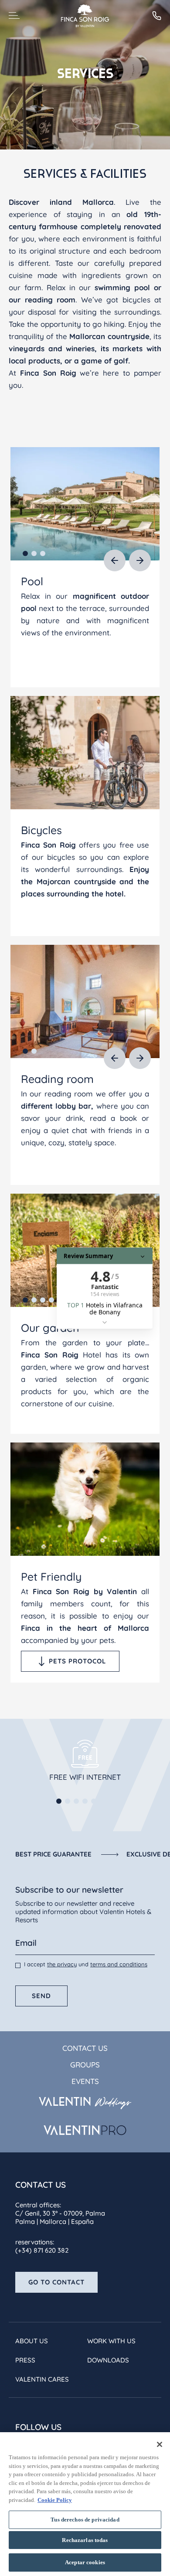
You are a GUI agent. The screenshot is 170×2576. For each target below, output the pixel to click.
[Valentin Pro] (85, 2130)
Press (25, 2360)
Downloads (108, 2360)
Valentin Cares (42, 2379)
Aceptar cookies (85, 2562)
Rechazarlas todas (85, 2540)
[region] (85, 2504)
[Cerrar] (160, 2444)
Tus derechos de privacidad (85, 2520)
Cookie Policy (55, 2500)
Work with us (111, 2341)
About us (32, 2341)
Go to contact (56, 2282)
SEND (41, 1996)
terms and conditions (119, 1964)
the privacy (62, 1964)
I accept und (86, 1964)
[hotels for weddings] (85, 2103)
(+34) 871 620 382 (42, 2250)
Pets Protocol (77, 1661)
